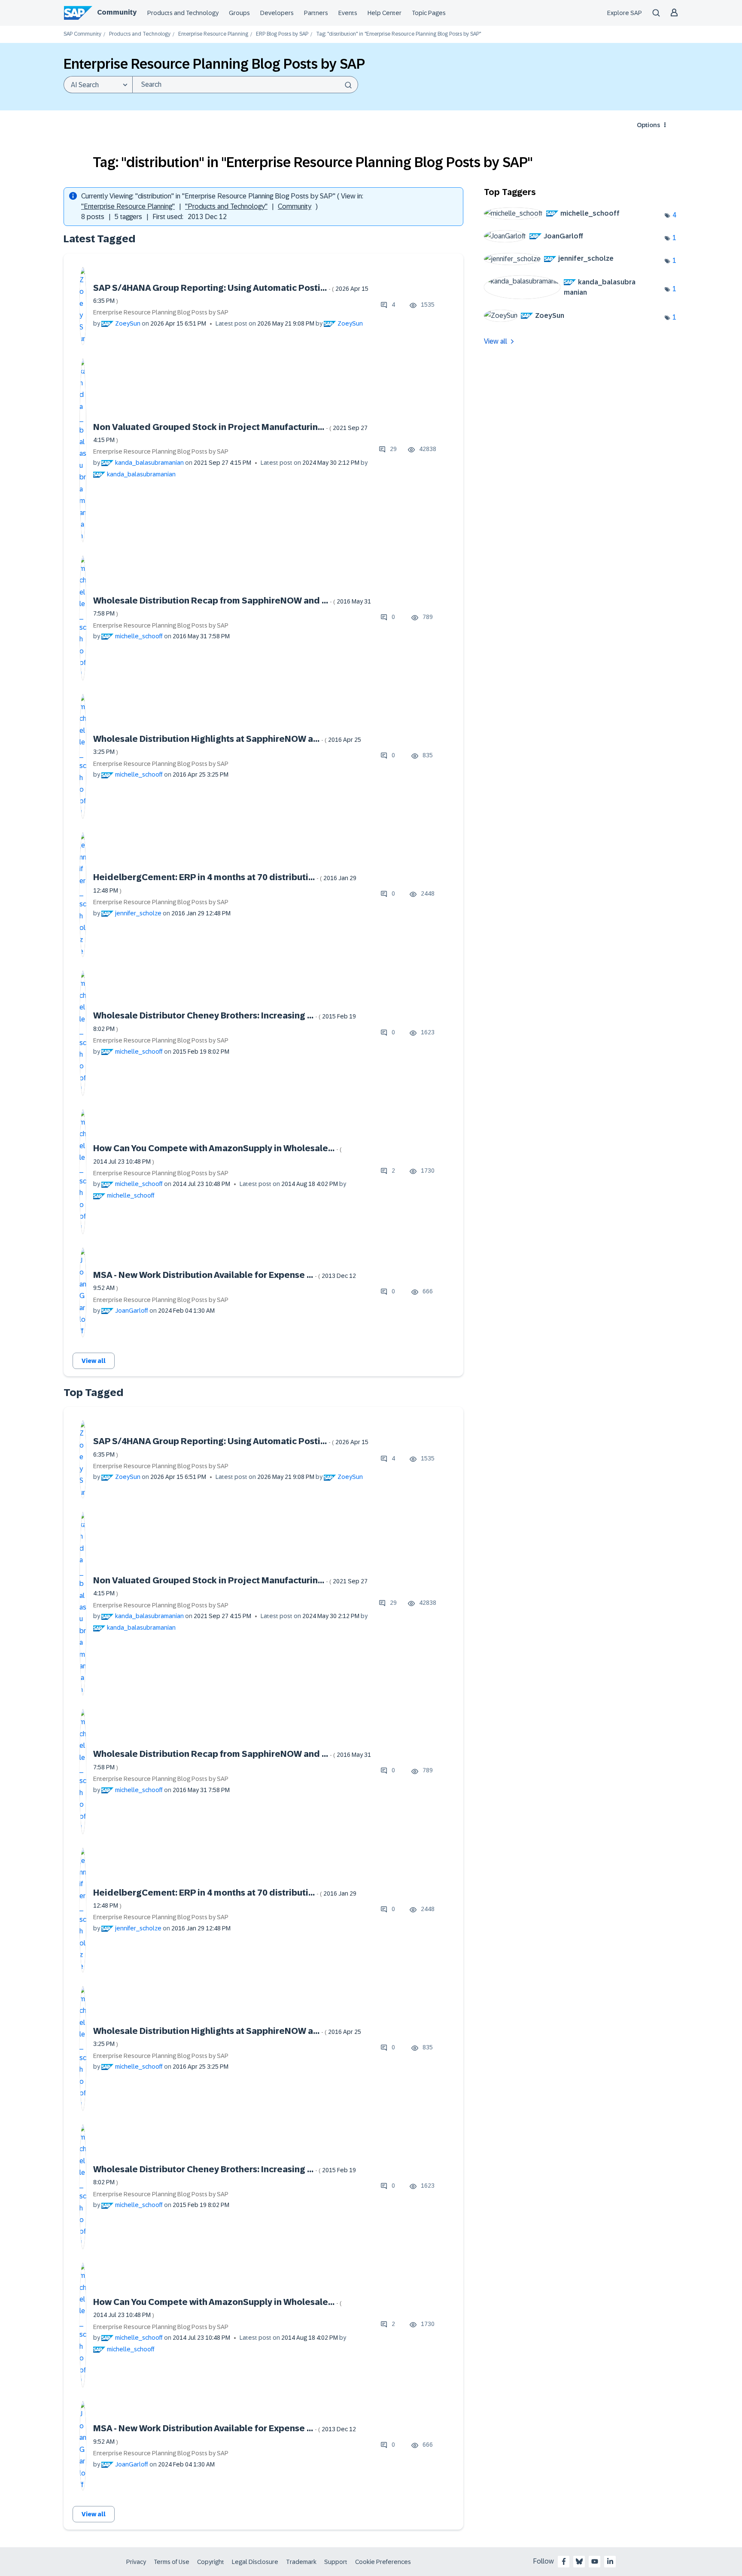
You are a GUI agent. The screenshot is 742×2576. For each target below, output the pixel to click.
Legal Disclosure (255, 2562)
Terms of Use (172, 2562)
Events (348, 13)
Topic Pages (429, 13)
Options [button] (648, 125)
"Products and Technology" (226, 206)
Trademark (301, 2562)
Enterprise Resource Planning (213, 34)
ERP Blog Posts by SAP (282, 34)
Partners (316, 13)
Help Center (385, 13)
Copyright (211, 2562)
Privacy (136, 2562)
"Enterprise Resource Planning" (128, 206)
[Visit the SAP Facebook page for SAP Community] (564, 2561)
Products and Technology (183, 13)
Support (336, 2562)
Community (117, 12)
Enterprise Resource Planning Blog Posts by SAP (161, 312)
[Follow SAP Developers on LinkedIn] (610, 2561)
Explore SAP (625, 13)
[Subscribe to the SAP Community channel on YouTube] (595, 2561)
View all (94, 1361)
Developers (277, 13)
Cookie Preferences (383, 2562)
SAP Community (82, 34)
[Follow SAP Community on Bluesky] (579, 2561)
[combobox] (245, 85)
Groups (239, 13)
